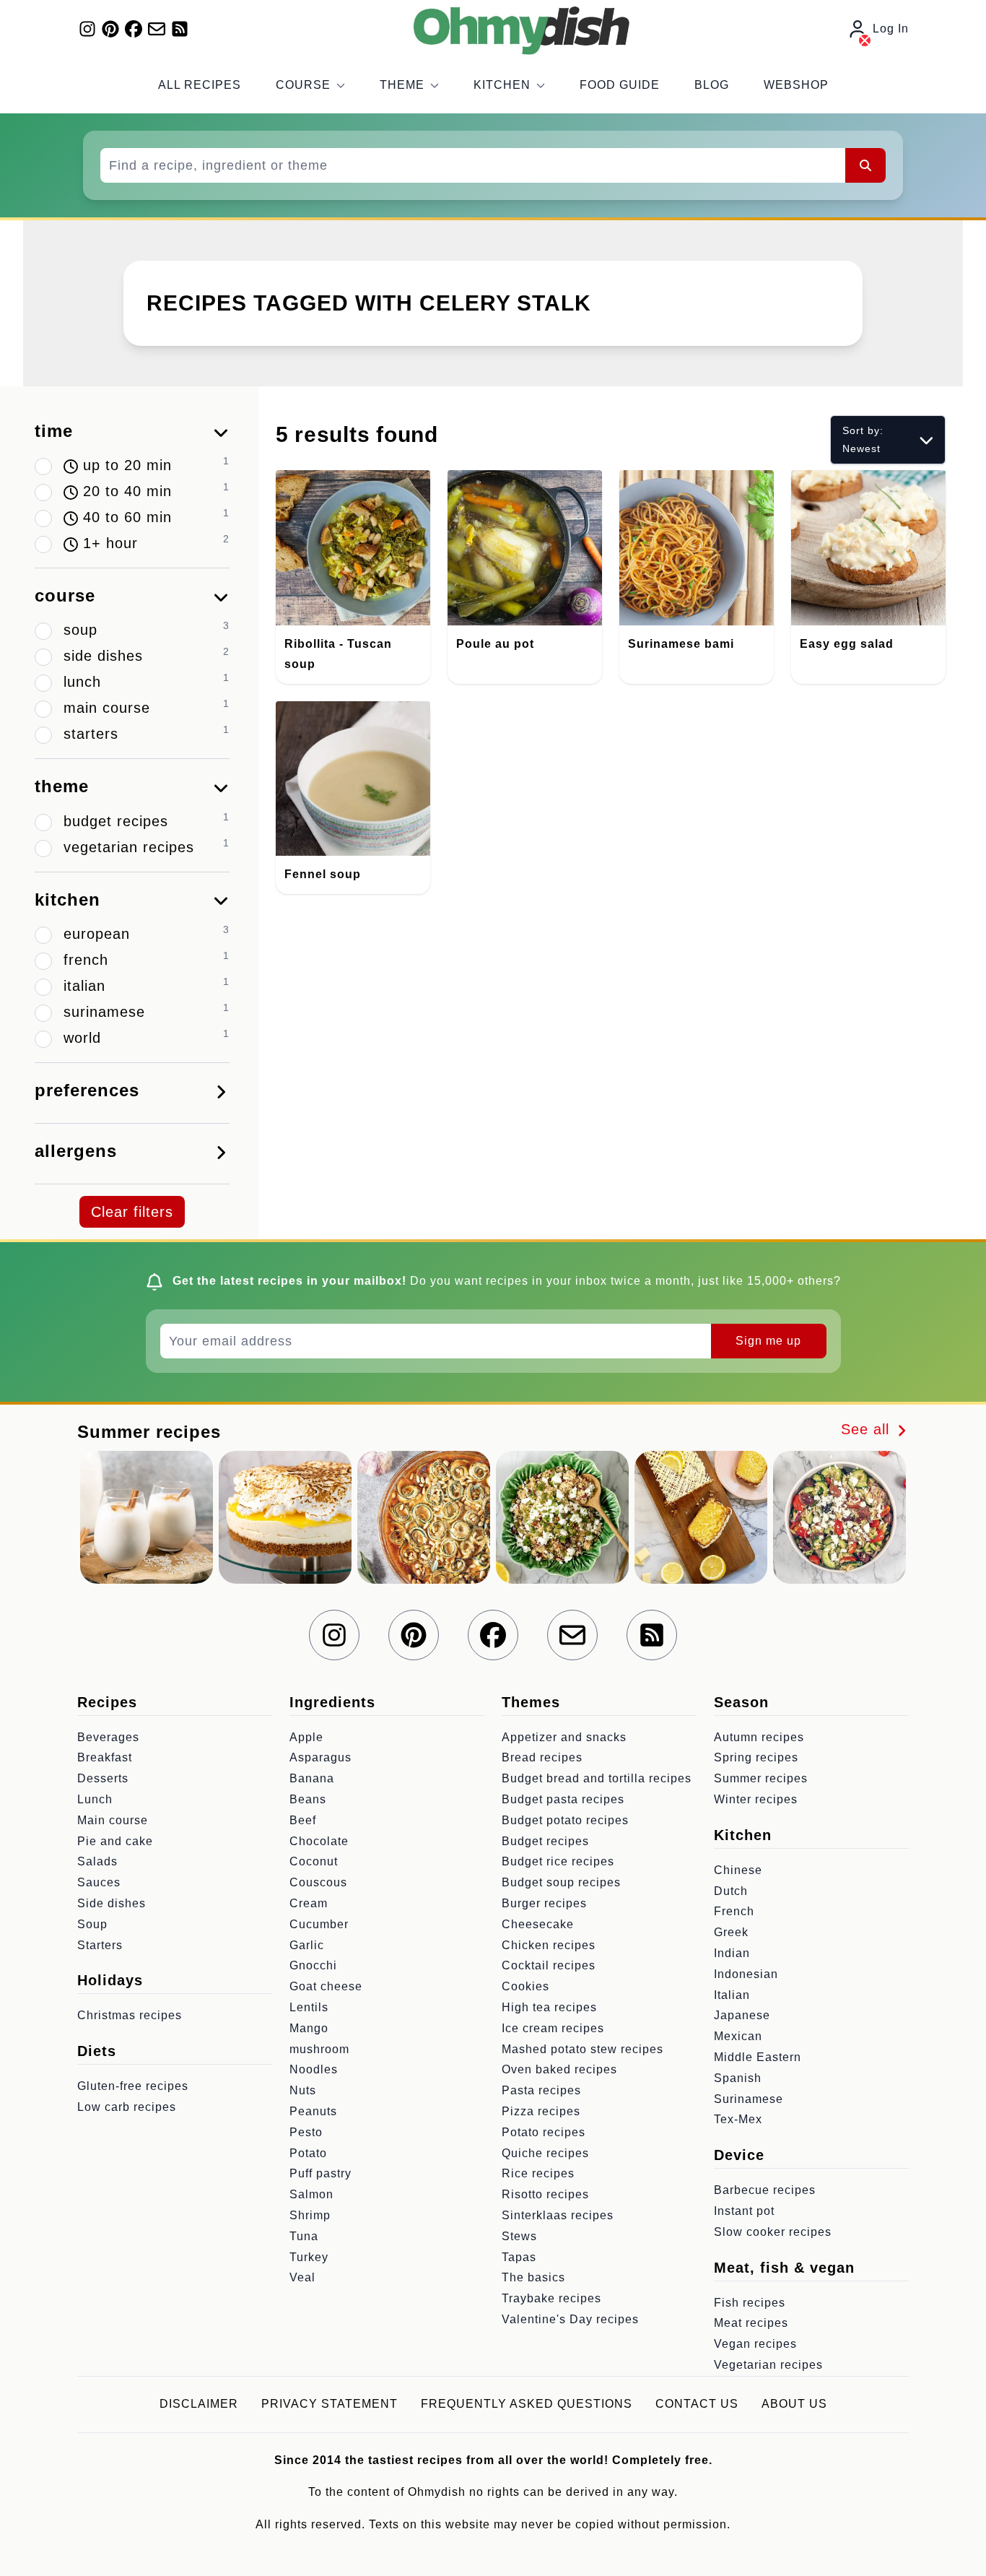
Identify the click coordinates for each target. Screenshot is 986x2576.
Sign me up (768, 1341)
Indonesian (746, 1974)
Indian (732, 1953)
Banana (312, 1778)
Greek (731, 1932)
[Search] (865, 165)
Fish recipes (750, 2303)
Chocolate (319, 1841)
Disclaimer (199, 2404)
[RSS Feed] (180, 29)
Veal (302, 2277)
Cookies (525, 1986)
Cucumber (319, 1924)
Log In (891, 29)
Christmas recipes (130, 2015)
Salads (97, 1861)
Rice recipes (538, 2173)
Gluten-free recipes (133, 2086)
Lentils (309, 2007)
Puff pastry (320, 2173)
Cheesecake (538, 1924)
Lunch (95, 1799)
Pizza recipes (541, 2111)
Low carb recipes (127, 2107)
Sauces (99, 1882)
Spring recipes (756, 1757)
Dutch (731, 1891)
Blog (712, 85)
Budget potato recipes (565, 1820)
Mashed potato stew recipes (583, 2049)
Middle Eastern (758, 2057)
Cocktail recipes (549, 1965)
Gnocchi (313, 1965)
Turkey (309, 2257)
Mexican (738, 2036)
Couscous (318, 1882)
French (734, 1911)
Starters (100, 1945)
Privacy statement (330, 2404)
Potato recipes (544, 2132)
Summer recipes (761, 1778)
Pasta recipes (541, 2090)
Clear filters (132, 1212)
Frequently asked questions (527, 2404)
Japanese (742, 2015)
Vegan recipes (755, 2344)
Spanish (738, 2078)
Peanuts (313, 2111)
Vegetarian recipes (768, 2365)
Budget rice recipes (558, 1861)
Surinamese (749, 2099)
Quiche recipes (545, 2153)
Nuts (303, 2090)
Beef (303, 1820)
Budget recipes (545, 1841)
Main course (113, 1820)
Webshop (796, 85)
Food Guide (620, 85)
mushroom (319, 2049)
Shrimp (310, 2215)
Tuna (304, 2236)
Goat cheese (326, 1986)
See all (868, 1429)
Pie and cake (115, 1841)
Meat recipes (751, 2323)
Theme (402, 85)
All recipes (200, 85)
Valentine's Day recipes (570, 2319)
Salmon (311, 2194)
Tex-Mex (738, 2119)
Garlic (307, 1945)
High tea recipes (549, 2007)
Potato (308, 2153)
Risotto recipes (545, 2194)
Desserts (103, 1778)
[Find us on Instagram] (87, 29)
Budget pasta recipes (563, 1799)
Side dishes (112, 1903)
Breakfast (105, 1757)
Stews (519, 2236)
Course (303, 85)
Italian (732, 1995)
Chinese (738, 1870)
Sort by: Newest (863, 439)
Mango (309, 2028)
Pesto (306, 2132)
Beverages (108, 1737)
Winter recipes (756, 1799)
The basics (533, 2277)
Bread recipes (542, 1757)
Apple (306, 1737)
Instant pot (744, 2211)
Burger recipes (544, 1903)
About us (794, 2404)
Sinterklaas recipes (558, 2215)
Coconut (314, 1861)
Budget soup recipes (561, 1882)
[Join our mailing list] (157, 29)
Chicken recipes (549, 1945)
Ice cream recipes (553, 2028)
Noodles (314, 2069)
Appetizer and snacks (564, 1737)
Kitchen (502, 85)
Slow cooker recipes (773, 2232)
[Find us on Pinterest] (110, 29)
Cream (309, 1903)
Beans (308, 1799)
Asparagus (320, 1757)
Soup (92, 1924)
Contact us (697, 2404)
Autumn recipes (759, 1737)
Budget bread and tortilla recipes (597, 1778)
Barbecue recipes (765, 2190)
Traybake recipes (551, 2298)
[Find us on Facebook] (134, 29)
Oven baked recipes (559, 2069)
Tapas (519, 2257)
